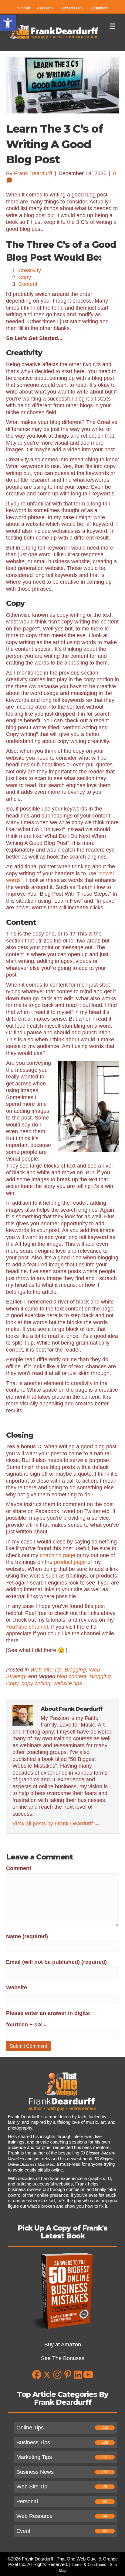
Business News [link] (35, 2472)
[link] (8, 23)
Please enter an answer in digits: (48, 2013)
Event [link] (23, 2531)
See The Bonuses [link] (63, 2358)
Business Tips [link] (33, 2442)
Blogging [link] (75, 1670)
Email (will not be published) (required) (56, 1962)
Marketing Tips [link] (34, 2457)
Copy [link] (12, 1683)
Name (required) (27, 1936)
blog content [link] (72, 1676)
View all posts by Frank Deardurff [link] (56, 1824)
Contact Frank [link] (72, 8)
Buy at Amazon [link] (63, 2345)
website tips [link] (68, 1683)
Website (17, 1988)
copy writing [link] (36, 1683)
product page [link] (70, 1562)
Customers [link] (99, 8)
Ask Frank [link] (45, 8)
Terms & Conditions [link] (89, 2565)
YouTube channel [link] (27, 1627)
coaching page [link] (57, 1555)
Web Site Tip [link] (46, 1670)
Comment (19, 1868)
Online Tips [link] (30, 2428)
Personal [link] (27, 2501)
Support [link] (24, 8)
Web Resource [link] (34, 2516)
